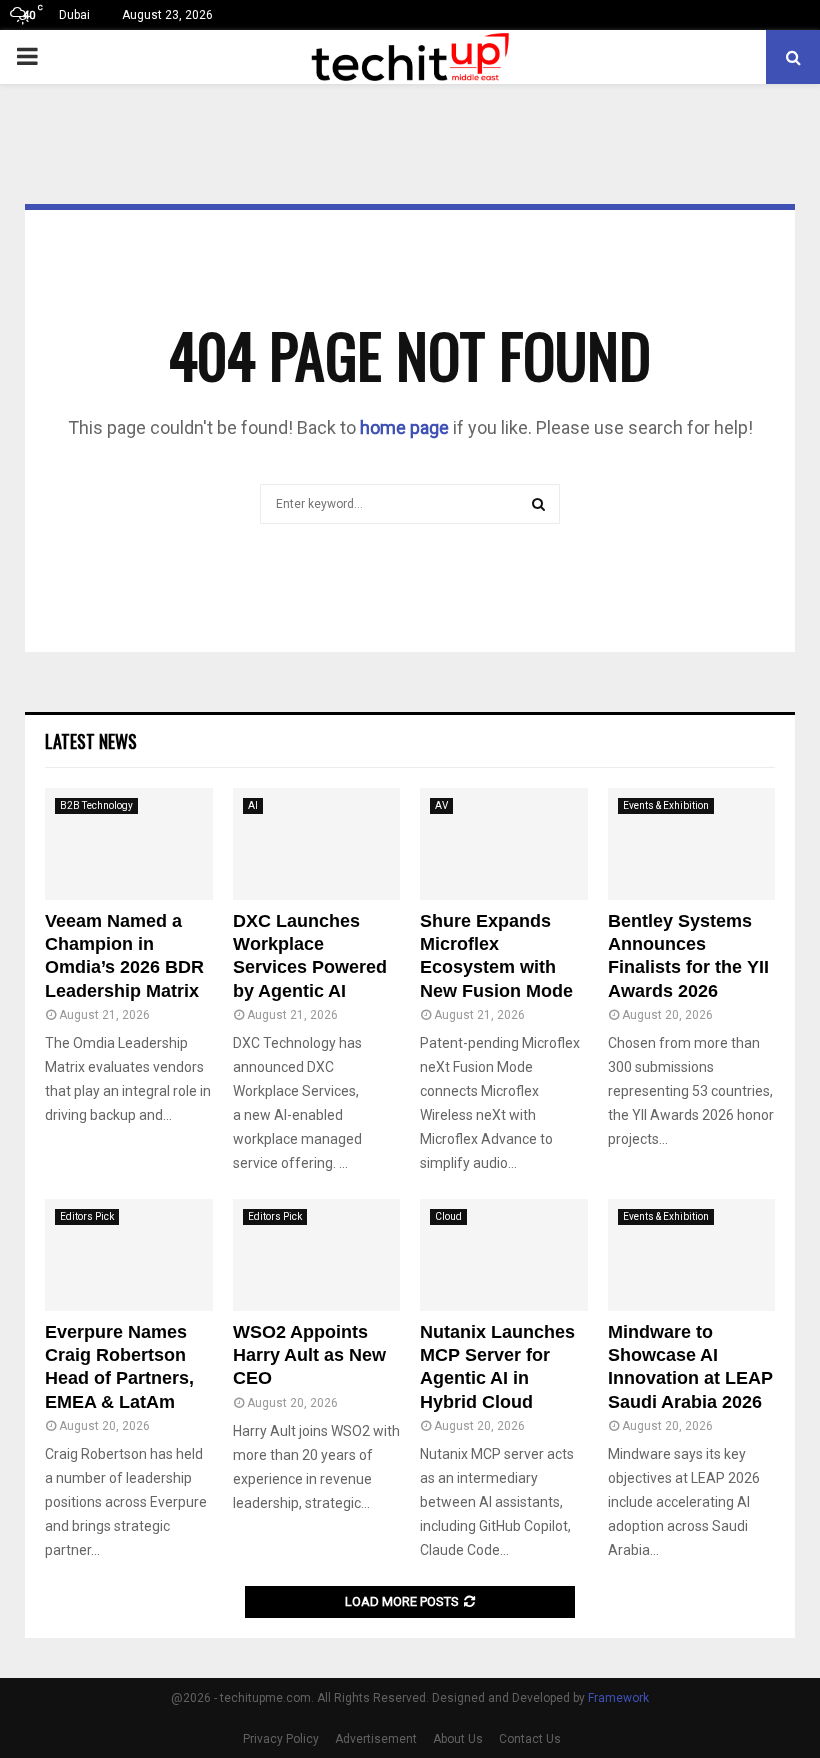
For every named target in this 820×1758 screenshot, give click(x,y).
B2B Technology (96, 805)
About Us (458, 1739)
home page (404, 427)
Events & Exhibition (666, 805)
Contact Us (530, 1739)
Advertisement (376, 1739)
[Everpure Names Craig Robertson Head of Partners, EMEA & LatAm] (129, 1255)
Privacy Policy (281, 1739)
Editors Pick (87, 1216)
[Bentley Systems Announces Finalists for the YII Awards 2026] (692, 844)
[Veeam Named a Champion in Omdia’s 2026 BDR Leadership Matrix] (129, 844)
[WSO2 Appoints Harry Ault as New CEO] (317, 1255)
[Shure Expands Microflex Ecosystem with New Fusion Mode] (504, 844)
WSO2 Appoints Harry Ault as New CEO (309, 1355)
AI (253, 805)
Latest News (91, 741)
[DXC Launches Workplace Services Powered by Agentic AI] (317, 844)
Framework (618, 1698)
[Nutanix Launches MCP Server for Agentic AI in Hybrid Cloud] (504, 1255)
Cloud (448, 1216)
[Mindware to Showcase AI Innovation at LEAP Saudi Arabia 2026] (692, 1255)
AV (441, 805)
